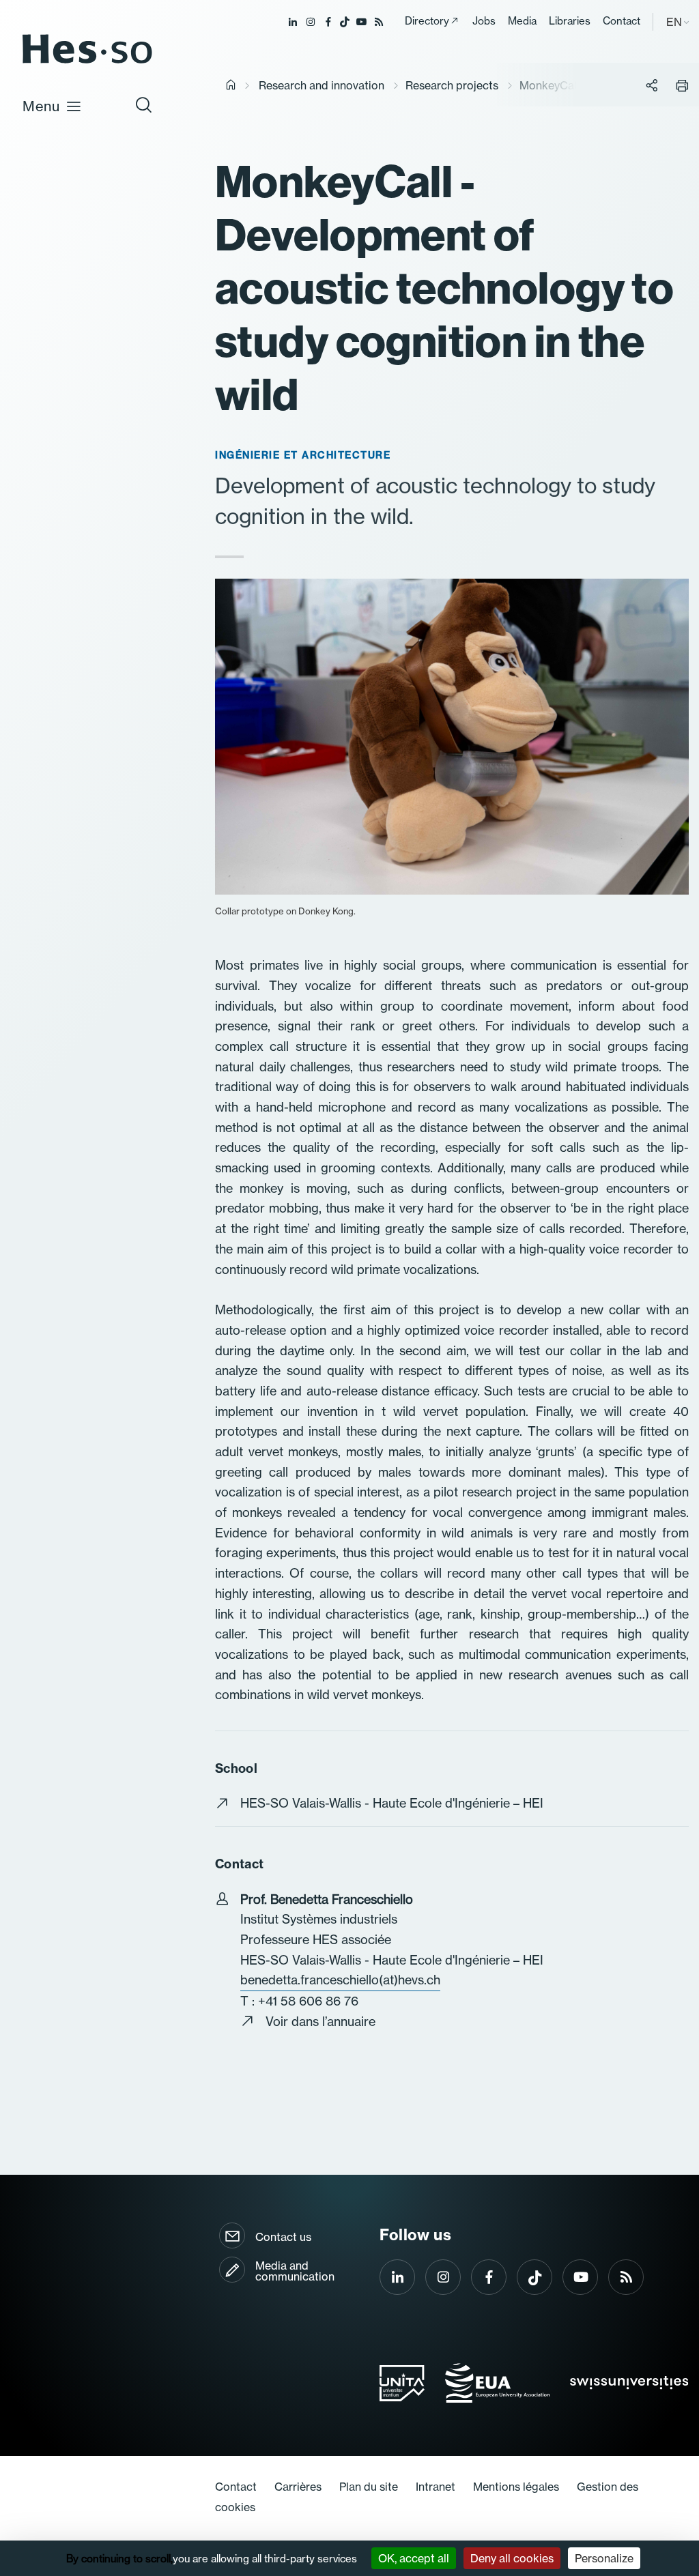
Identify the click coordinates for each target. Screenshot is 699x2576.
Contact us (283, 2237)
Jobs (484, 21)
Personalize (604, 2558)
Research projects (452, 85)
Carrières (298, 2487)
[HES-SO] (87, 62)
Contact (622, 21)
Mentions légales (516, 2487)
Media (522, 21)
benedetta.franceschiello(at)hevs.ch (340, 1980)
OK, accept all (414, 2558)
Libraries (570, 21)
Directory (427, 21)
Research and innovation (322, 85)
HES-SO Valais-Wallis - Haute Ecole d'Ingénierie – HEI (392, 1803)
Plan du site (369, 2487)
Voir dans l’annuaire (320, 2022)
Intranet (436, 2487)
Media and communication (295, 2271)
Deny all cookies (512, 2558)
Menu (41, 106)
